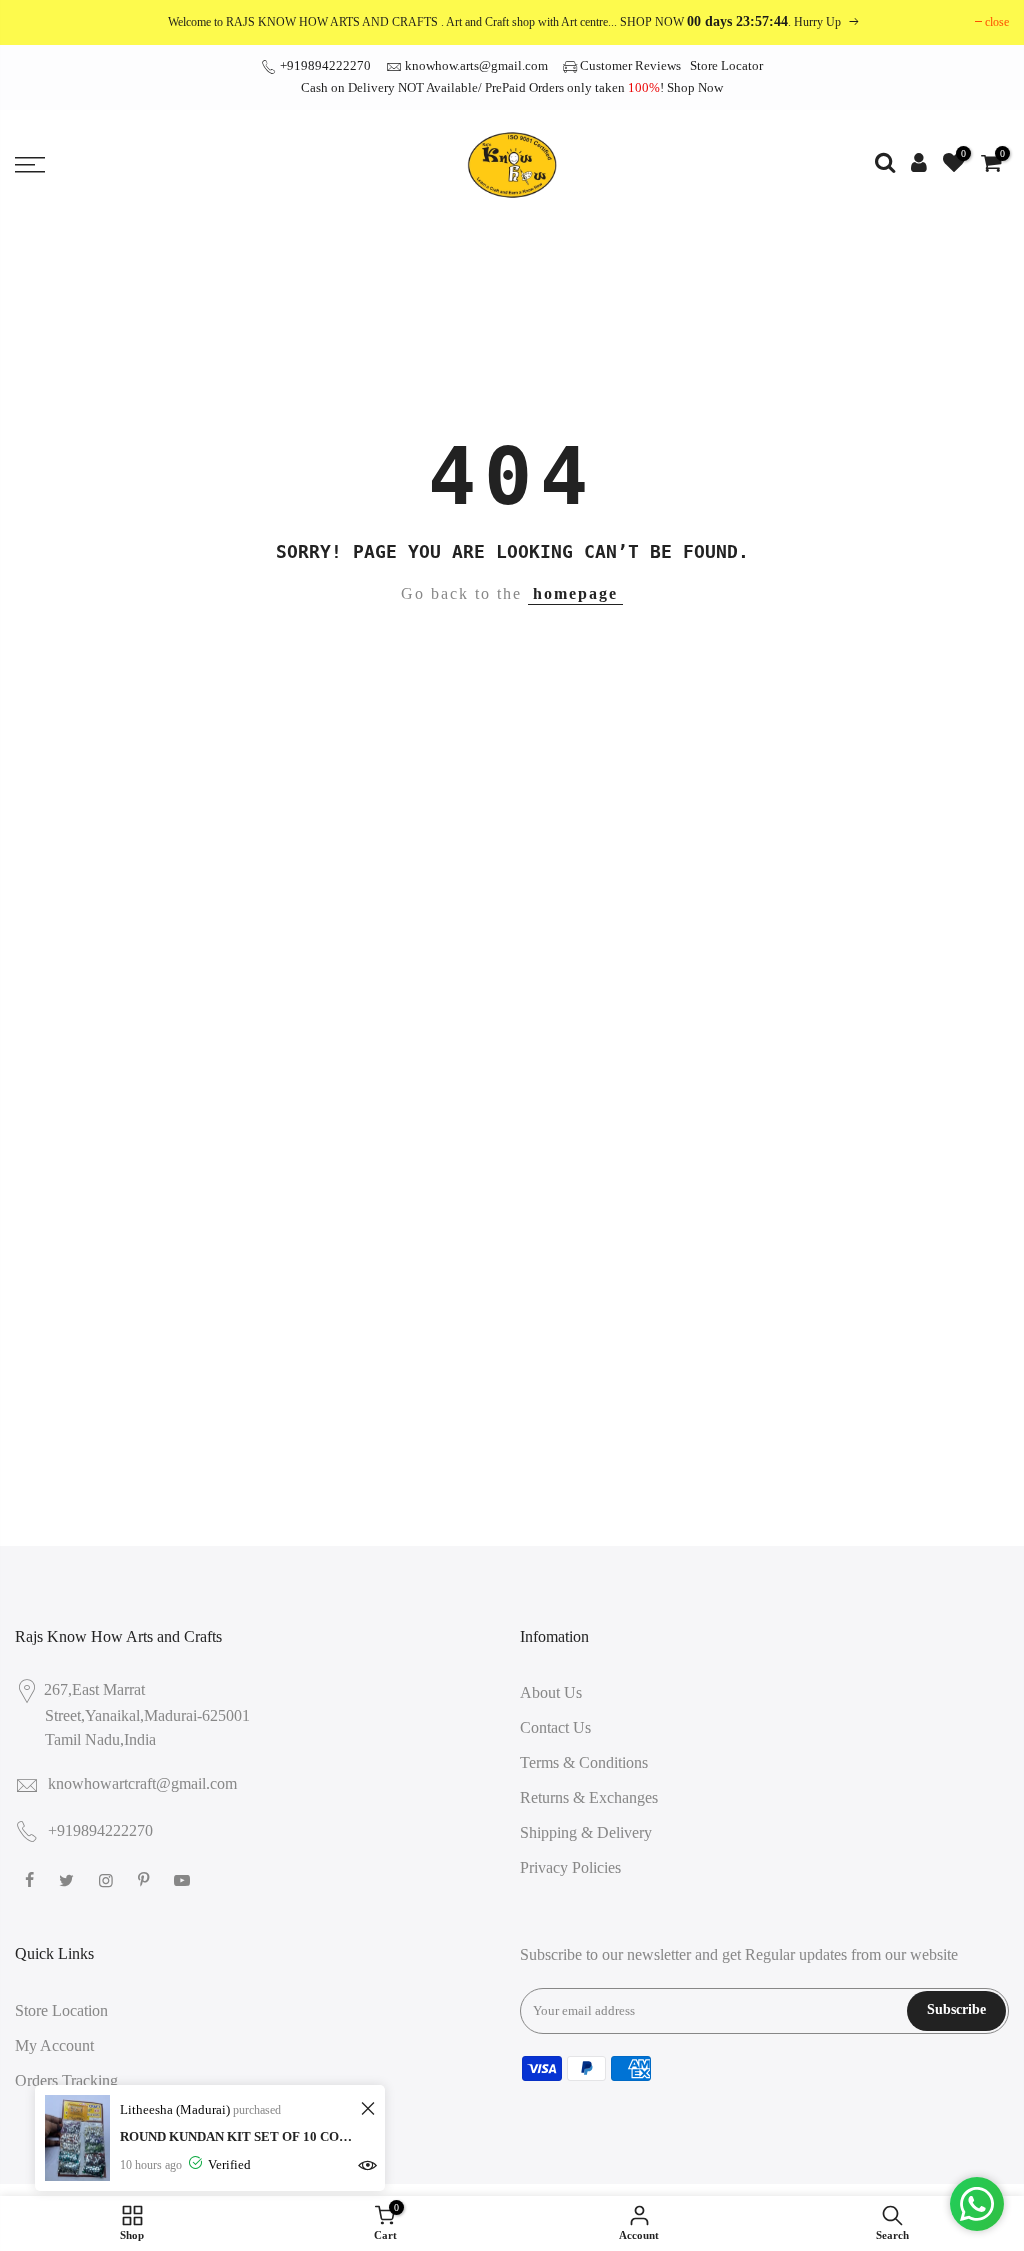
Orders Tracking (66, 2080)
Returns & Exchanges (589, 1797)
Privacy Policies (570, 1867)
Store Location (61, 2010)
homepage (575, 593)
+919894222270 (324, 65)
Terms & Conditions (584, 1762)
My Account (54, 2045)
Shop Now (695, 87)
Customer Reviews (630, 65)
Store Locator (726, 65)
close (997, 22)
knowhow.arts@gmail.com (476, 65)
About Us (551, 1692)
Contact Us (555, 1727)
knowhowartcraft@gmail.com (142, 1783)
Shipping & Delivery (586, 1832)
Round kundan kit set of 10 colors (237, 2136)
